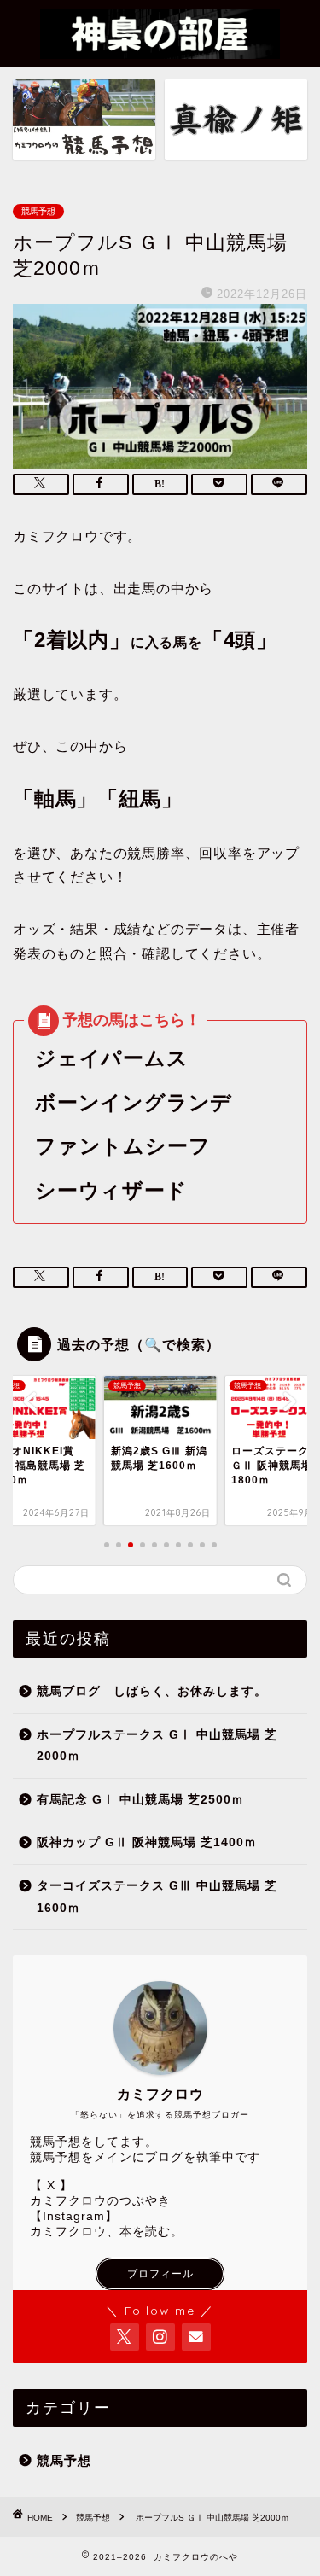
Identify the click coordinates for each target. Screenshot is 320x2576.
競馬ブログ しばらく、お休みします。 (152, 1691)
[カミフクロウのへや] (160, 49)
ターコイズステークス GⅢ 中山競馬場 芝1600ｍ (157, 1897)
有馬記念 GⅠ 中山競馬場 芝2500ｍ (140, 1800)
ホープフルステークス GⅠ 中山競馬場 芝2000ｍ (157, 1746)
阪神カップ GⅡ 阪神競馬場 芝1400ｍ (147, 1842)
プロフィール (160, 2274)
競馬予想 (38, 211)
